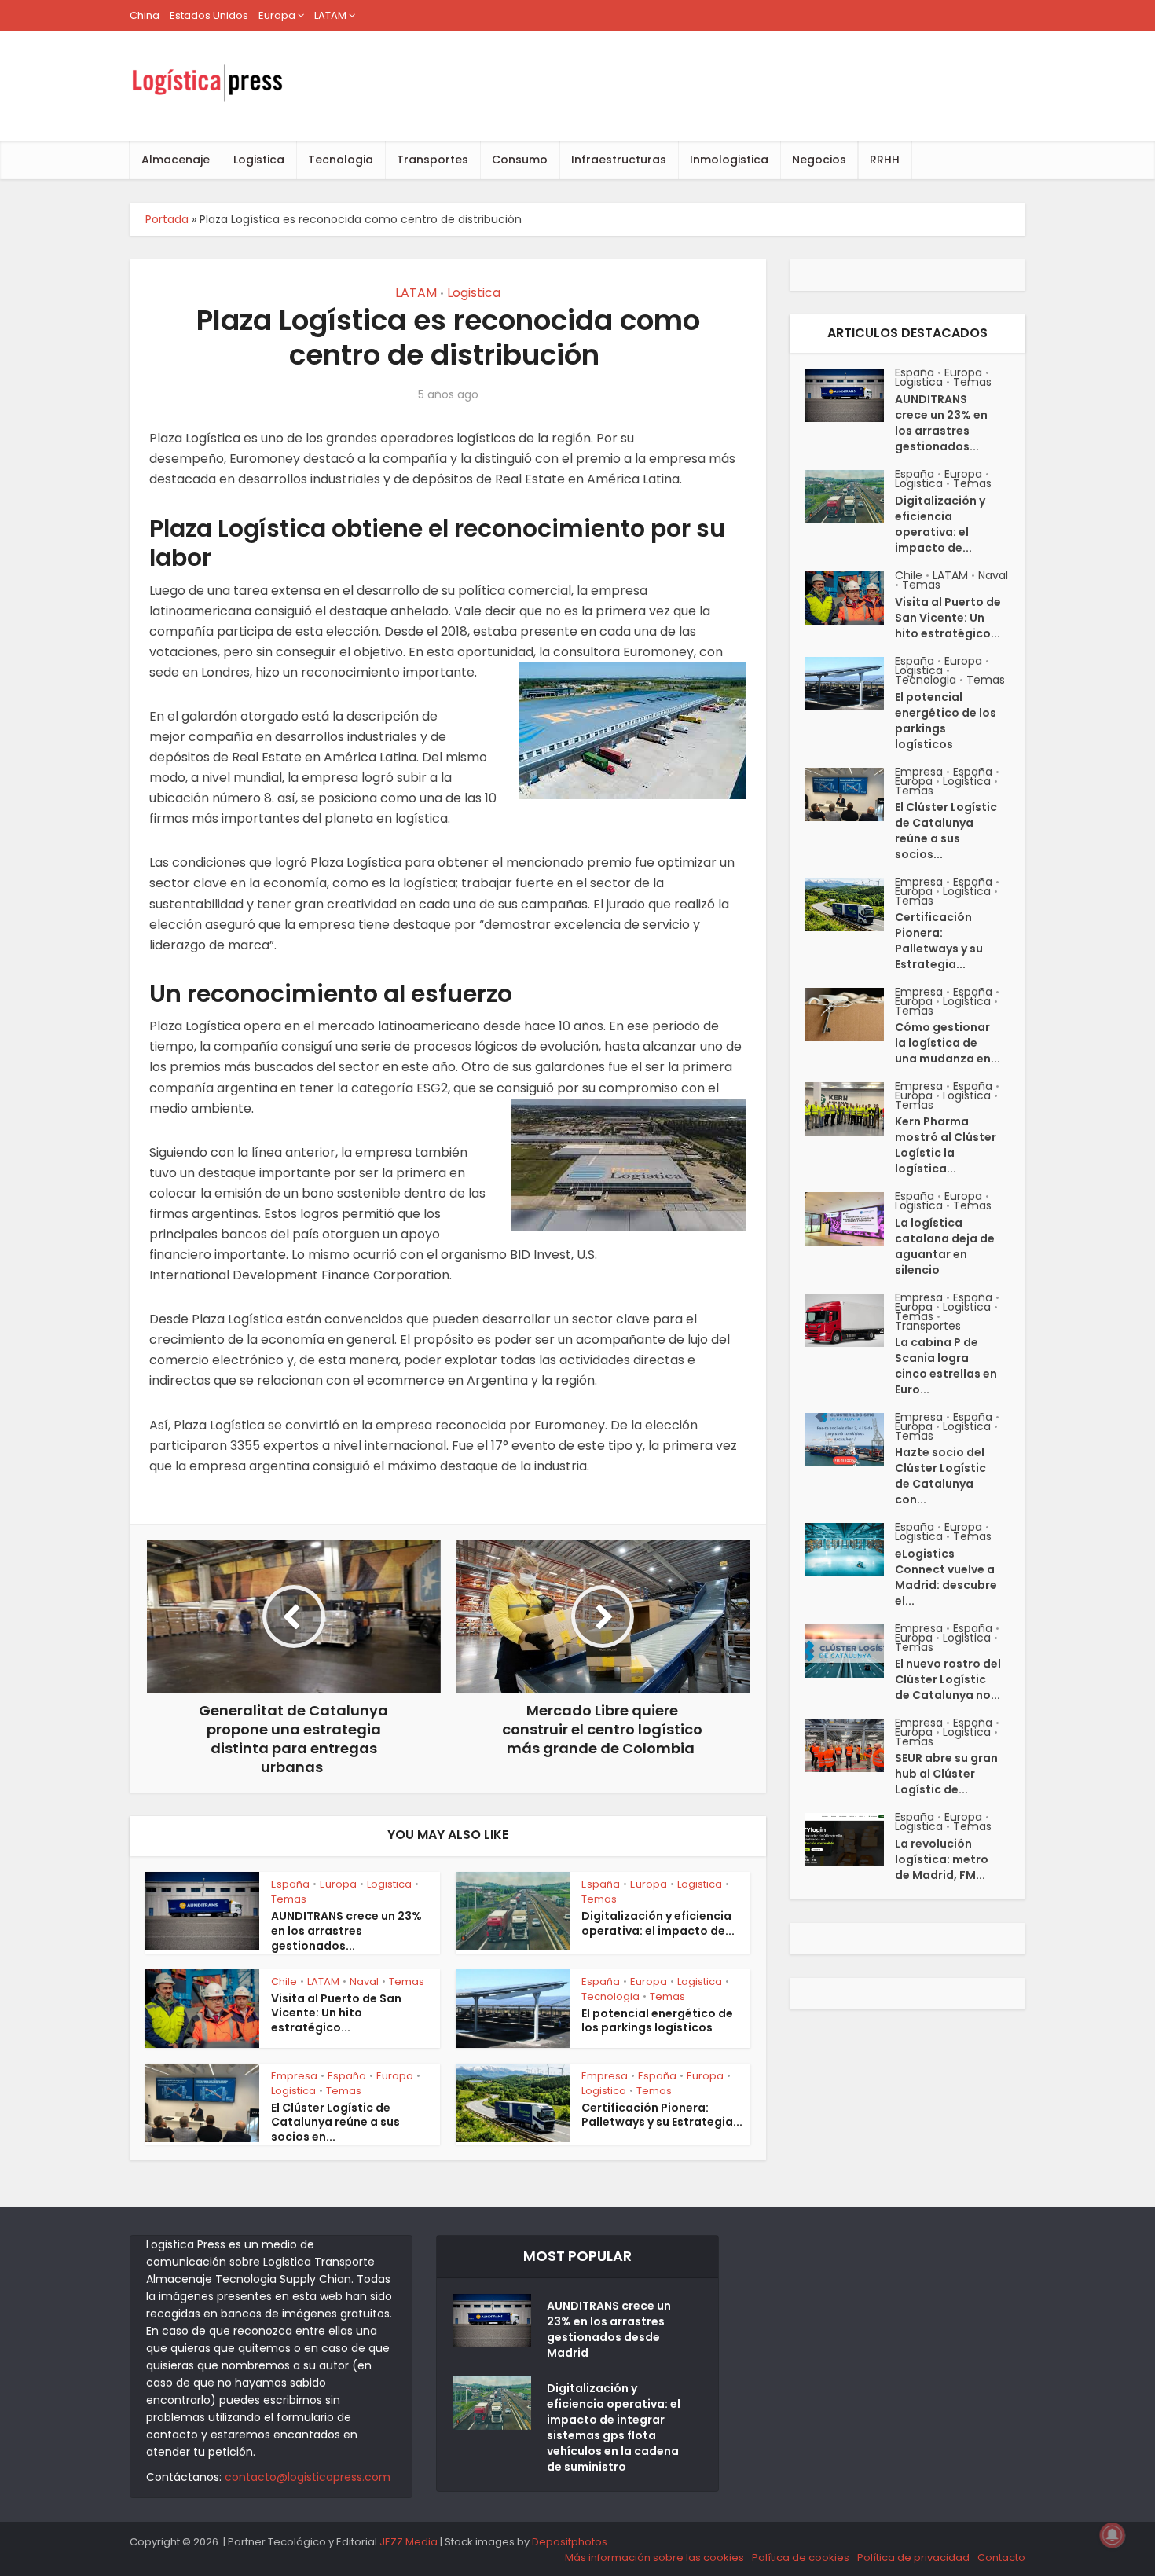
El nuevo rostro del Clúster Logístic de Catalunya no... (948, 1679)
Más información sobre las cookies (654, 2558)
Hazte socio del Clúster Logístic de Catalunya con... (940, 1476)
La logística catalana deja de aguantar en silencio (945, 1246)
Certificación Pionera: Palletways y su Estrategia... (662, 2115)
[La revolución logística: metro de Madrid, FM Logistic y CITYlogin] (850, 1840)
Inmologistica (729, 160)
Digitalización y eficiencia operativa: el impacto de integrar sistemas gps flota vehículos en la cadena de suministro (614, 2427)
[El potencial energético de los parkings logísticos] (850, 684)
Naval (364, 1982)
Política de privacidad (913, 2558)
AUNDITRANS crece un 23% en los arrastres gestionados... (346, 1931)
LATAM (330, 15)
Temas (289, 1899)
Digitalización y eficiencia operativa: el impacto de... (658, 1923)
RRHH (885, 160)
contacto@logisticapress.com (308, 2477)
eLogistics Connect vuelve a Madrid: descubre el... (946, 1577)
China (145, 15)
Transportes (433, 160)
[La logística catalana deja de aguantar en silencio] (850, 1219)
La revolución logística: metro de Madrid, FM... (942, 1859)
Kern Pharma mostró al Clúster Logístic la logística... (946, 1145)
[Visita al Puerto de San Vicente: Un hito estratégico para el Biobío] (850, 598)
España (290, 1884)
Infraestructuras (619, 160)
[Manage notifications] (1113, 2535)
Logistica (259, 160)
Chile (284, 1982)
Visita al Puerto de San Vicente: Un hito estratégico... (336, 2013)
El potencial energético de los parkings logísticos (657, 2021)
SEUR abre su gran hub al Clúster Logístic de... (946, 1774)
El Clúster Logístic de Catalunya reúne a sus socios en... (335, 2123)
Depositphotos (570, 2542)
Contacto (1001, 2558)
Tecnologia (341, 160)
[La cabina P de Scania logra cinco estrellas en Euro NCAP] (850, 1320)
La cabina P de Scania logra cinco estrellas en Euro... (946, 1366)
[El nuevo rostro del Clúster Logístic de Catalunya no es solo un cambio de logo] (850, 1651)
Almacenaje (176, 160)
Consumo (520, 160)
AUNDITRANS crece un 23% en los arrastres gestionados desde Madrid (609, 2329)
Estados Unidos (209, 15)
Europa (277, 15)
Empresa (294, 2076)
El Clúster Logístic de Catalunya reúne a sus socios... (946, 831)
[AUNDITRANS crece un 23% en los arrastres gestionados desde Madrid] (850, 395)
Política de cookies (801, 2558)
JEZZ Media (410, 2542)
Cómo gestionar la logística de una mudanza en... (948, 1043)
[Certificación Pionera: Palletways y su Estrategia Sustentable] (850, 905)
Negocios (819, 160)
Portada (167, 219)
